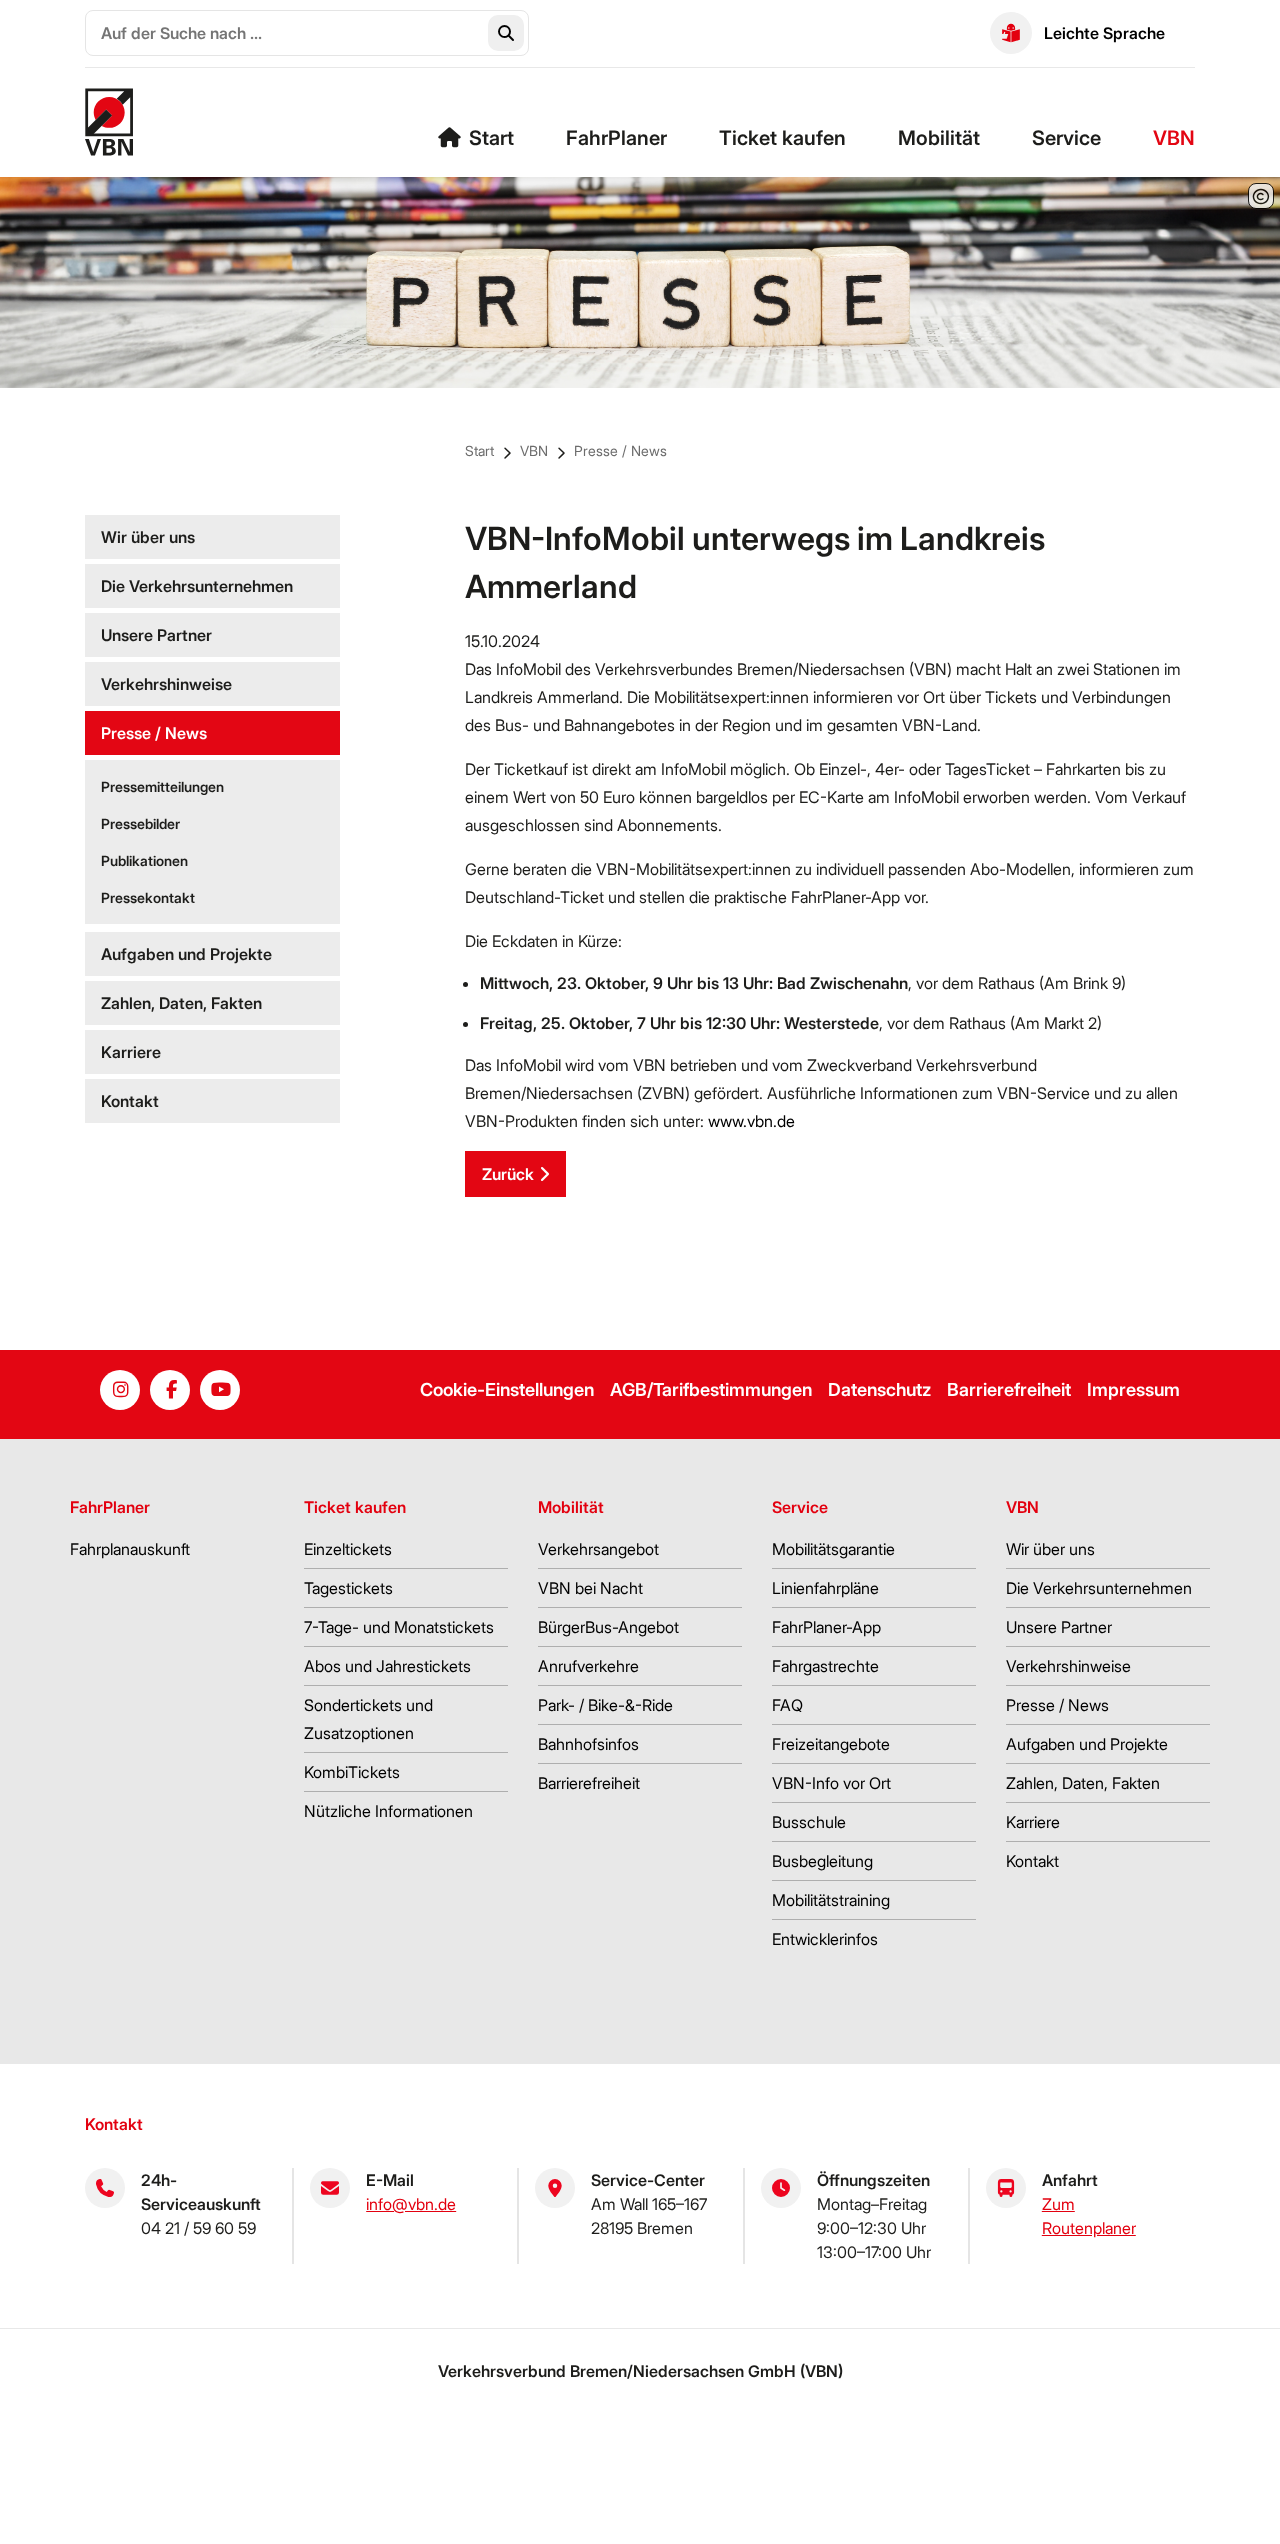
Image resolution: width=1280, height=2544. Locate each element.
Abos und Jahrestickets (387, 1666)
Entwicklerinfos (825, 1939)
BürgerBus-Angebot (608, 1627)
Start (491, 138)
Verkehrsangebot (598, 1549)
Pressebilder (140, 823)
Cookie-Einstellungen (507, 1389)
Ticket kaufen (782, 138)
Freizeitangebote (831, 1744)
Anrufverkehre (588, 1666)
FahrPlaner (616, 138)
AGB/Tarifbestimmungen (711, 1389)
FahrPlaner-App (826, 1627)
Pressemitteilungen (162, 786)
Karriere (131, 1052)
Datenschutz (879, 1389)
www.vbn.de (751, 1121)
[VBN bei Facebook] (170, 1390)
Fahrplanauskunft (130, 1549)
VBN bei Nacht (590, 1588)
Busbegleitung (822, 1861)
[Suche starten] (506, 33)
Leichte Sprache (1104, 33)
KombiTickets (352, 1772)
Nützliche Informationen (388, 1811)
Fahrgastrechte (825, 1666)
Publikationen (144, 860)
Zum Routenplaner (1089, 2216)
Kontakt (130, 1101)
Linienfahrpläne (825, 1588)
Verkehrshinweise (166, 684)
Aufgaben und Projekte (186, 954)
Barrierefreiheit (1009, 1389)
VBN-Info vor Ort (831, 1783)
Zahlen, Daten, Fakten (181, 1003)
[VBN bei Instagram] (120, 1390)
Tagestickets (348, 1588)
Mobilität (939, 138)
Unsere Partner (156, 635)
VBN (1174, 138)
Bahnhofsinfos (588, 1744)
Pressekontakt (148, 897)
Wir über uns (148, 537)
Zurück (508, 1174)
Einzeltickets (348, 1549)
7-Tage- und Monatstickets (399, 1627)
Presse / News (620, 450)
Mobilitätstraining (831, 1900)
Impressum (1133, 1389)
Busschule (809, 1822)
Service (1066, 138)
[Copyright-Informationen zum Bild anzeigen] (1261, 196)
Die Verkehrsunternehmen (197, 586)
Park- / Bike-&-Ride (605, 1705)
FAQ (787, 1705)
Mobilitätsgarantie (833, 1549)
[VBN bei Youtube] (220, 1390)
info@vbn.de (411, 2204)
